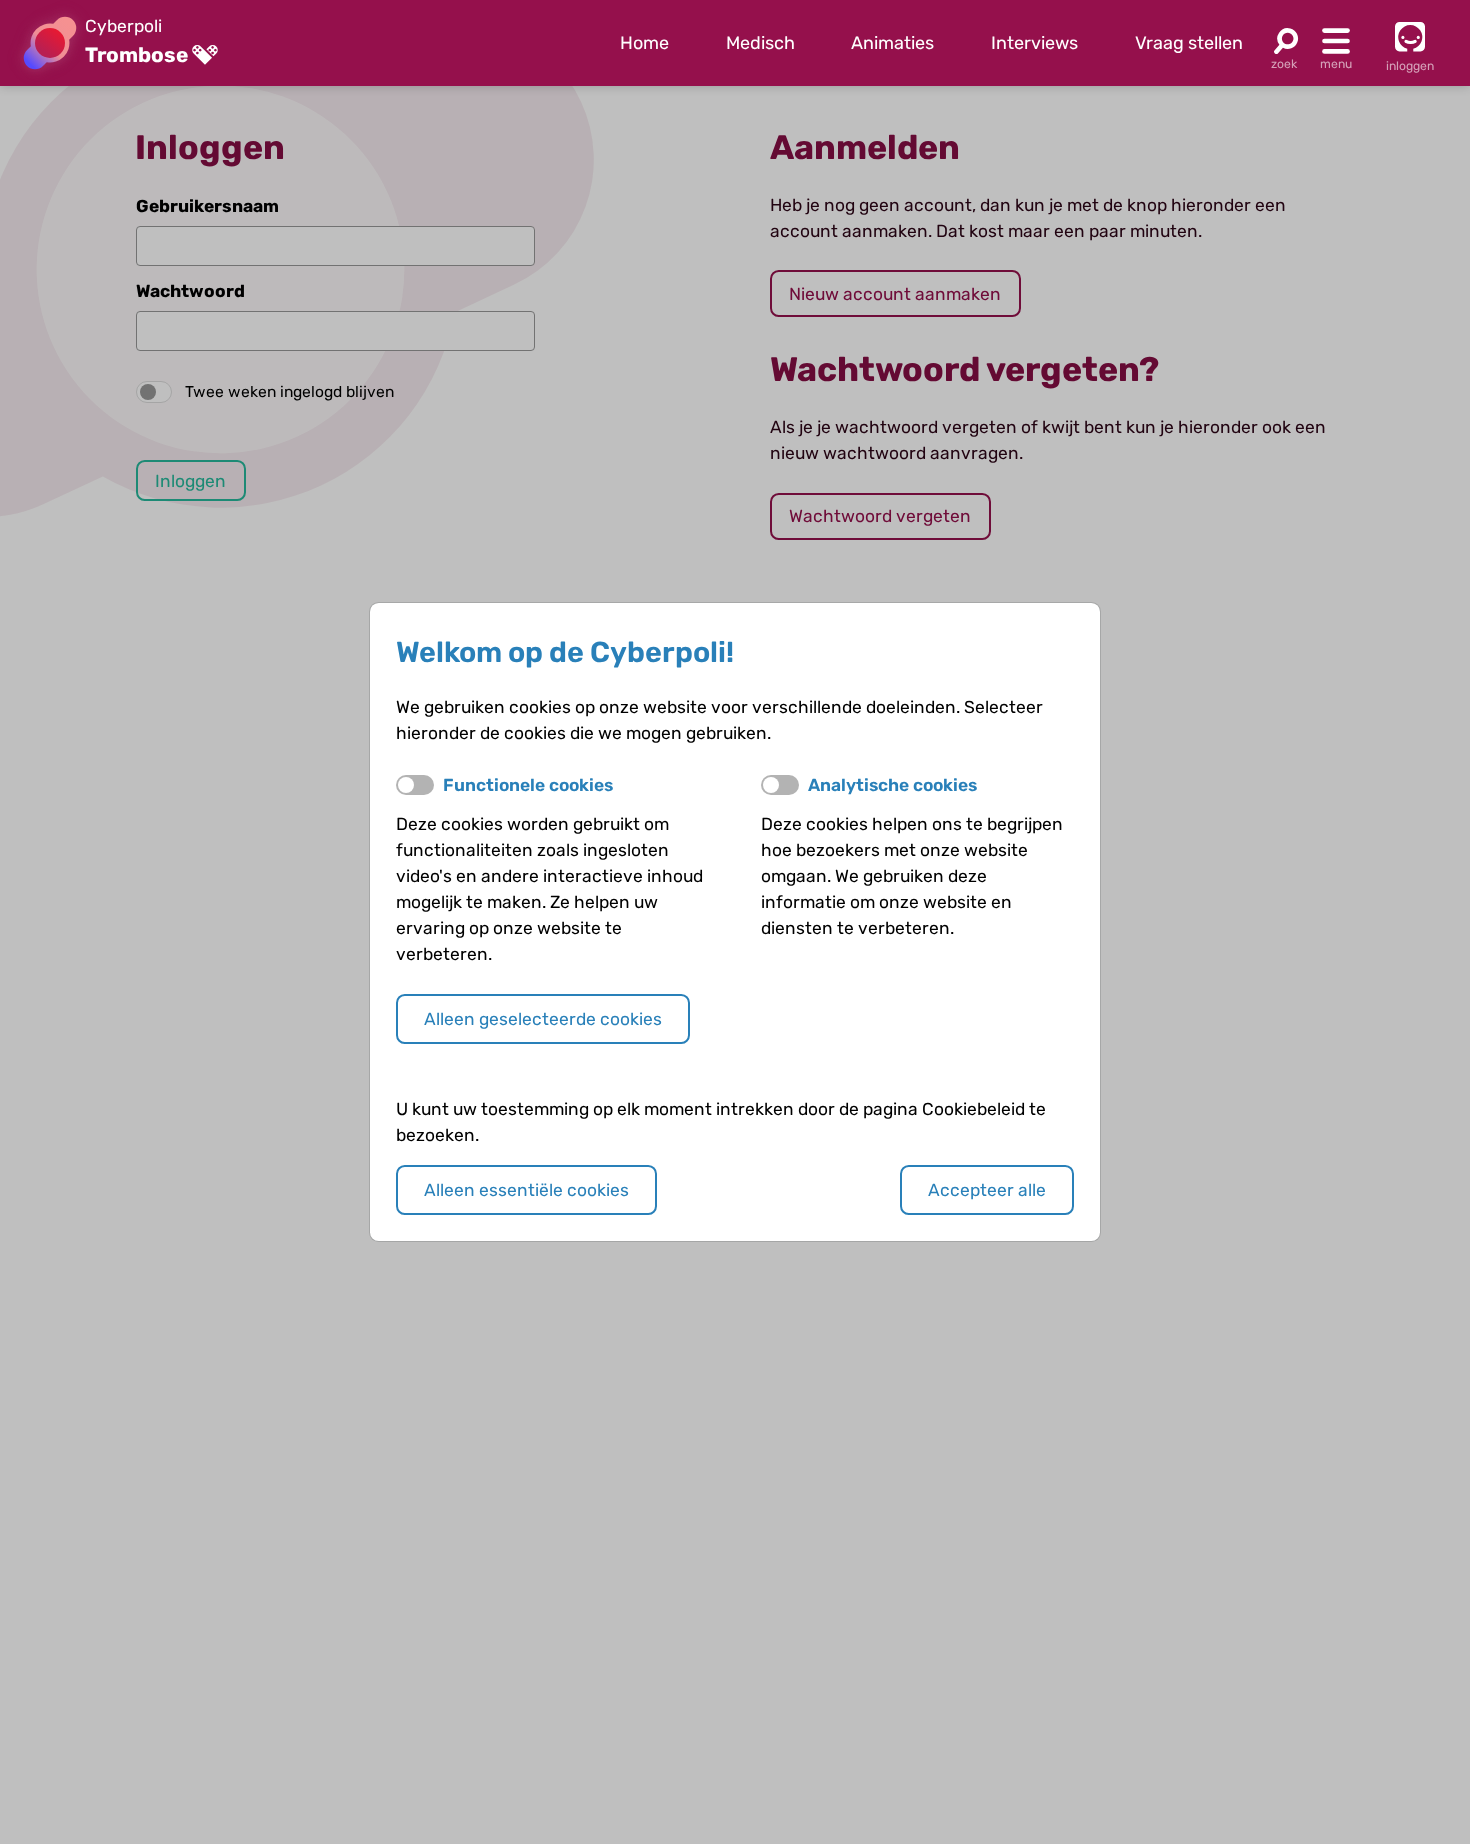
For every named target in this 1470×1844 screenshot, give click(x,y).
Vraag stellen (1189, 43)
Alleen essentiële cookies (526, 1190)
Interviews (1034, 43)
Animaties (892, 43)
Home (644, 43)
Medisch (760, 43)
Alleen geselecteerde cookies (543, 1019)
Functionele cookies (528, 785)
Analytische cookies (892, 785)
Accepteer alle (987, 1190)
